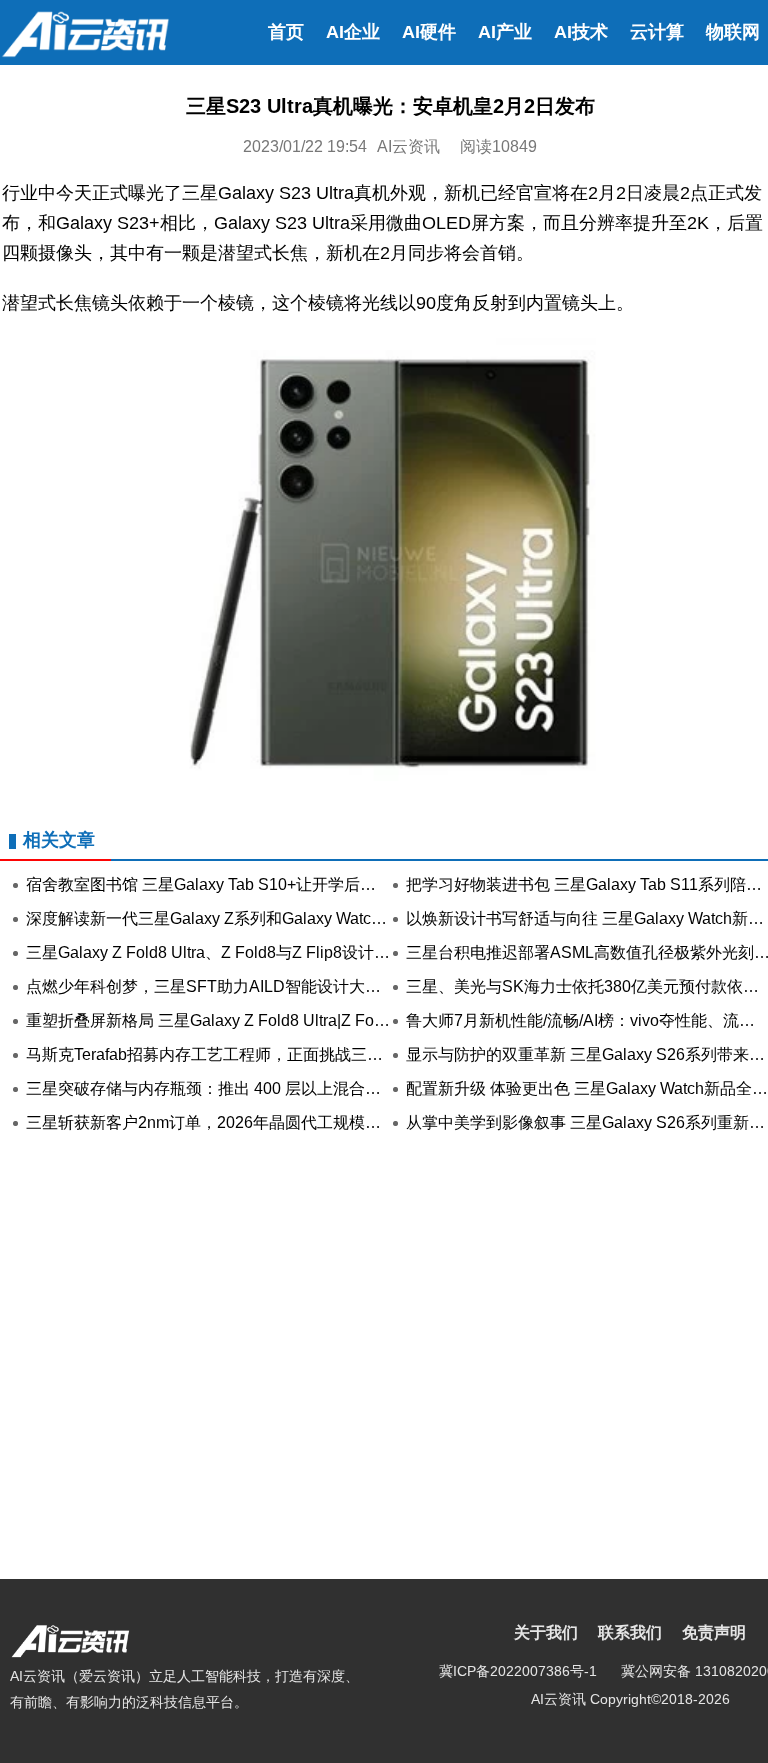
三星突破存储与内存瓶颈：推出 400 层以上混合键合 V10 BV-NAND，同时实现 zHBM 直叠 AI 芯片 (376, 1088)
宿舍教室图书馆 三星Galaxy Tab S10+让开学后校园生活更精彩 (249, 884)
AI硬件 (429, 32)
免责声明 (714, 1632)
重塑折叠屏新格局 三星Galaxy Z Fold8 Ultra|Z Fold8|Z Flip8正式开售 (270, 1020)
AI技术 (581, 32)
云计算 (657, 32)
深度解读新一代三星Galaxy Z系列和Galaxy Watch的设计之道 (243, 918)
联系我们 (630, 1632)
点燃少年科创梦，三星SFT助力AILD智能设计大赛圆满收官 (235, 986)
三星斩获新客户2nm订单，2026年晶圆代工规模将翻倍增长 (235, 1122)
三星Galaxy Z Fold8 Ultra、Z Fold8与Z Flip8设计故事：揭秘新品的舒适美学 (296, 952)
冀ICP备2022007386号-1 (518, 1671)
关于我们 (546, 1632)
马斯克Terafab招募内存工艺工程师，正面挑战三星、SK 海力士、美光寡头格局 (305, 1054)
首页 (286, 32)
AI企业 (353, 32)
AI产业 (505, 32)
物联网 (733, 32)
